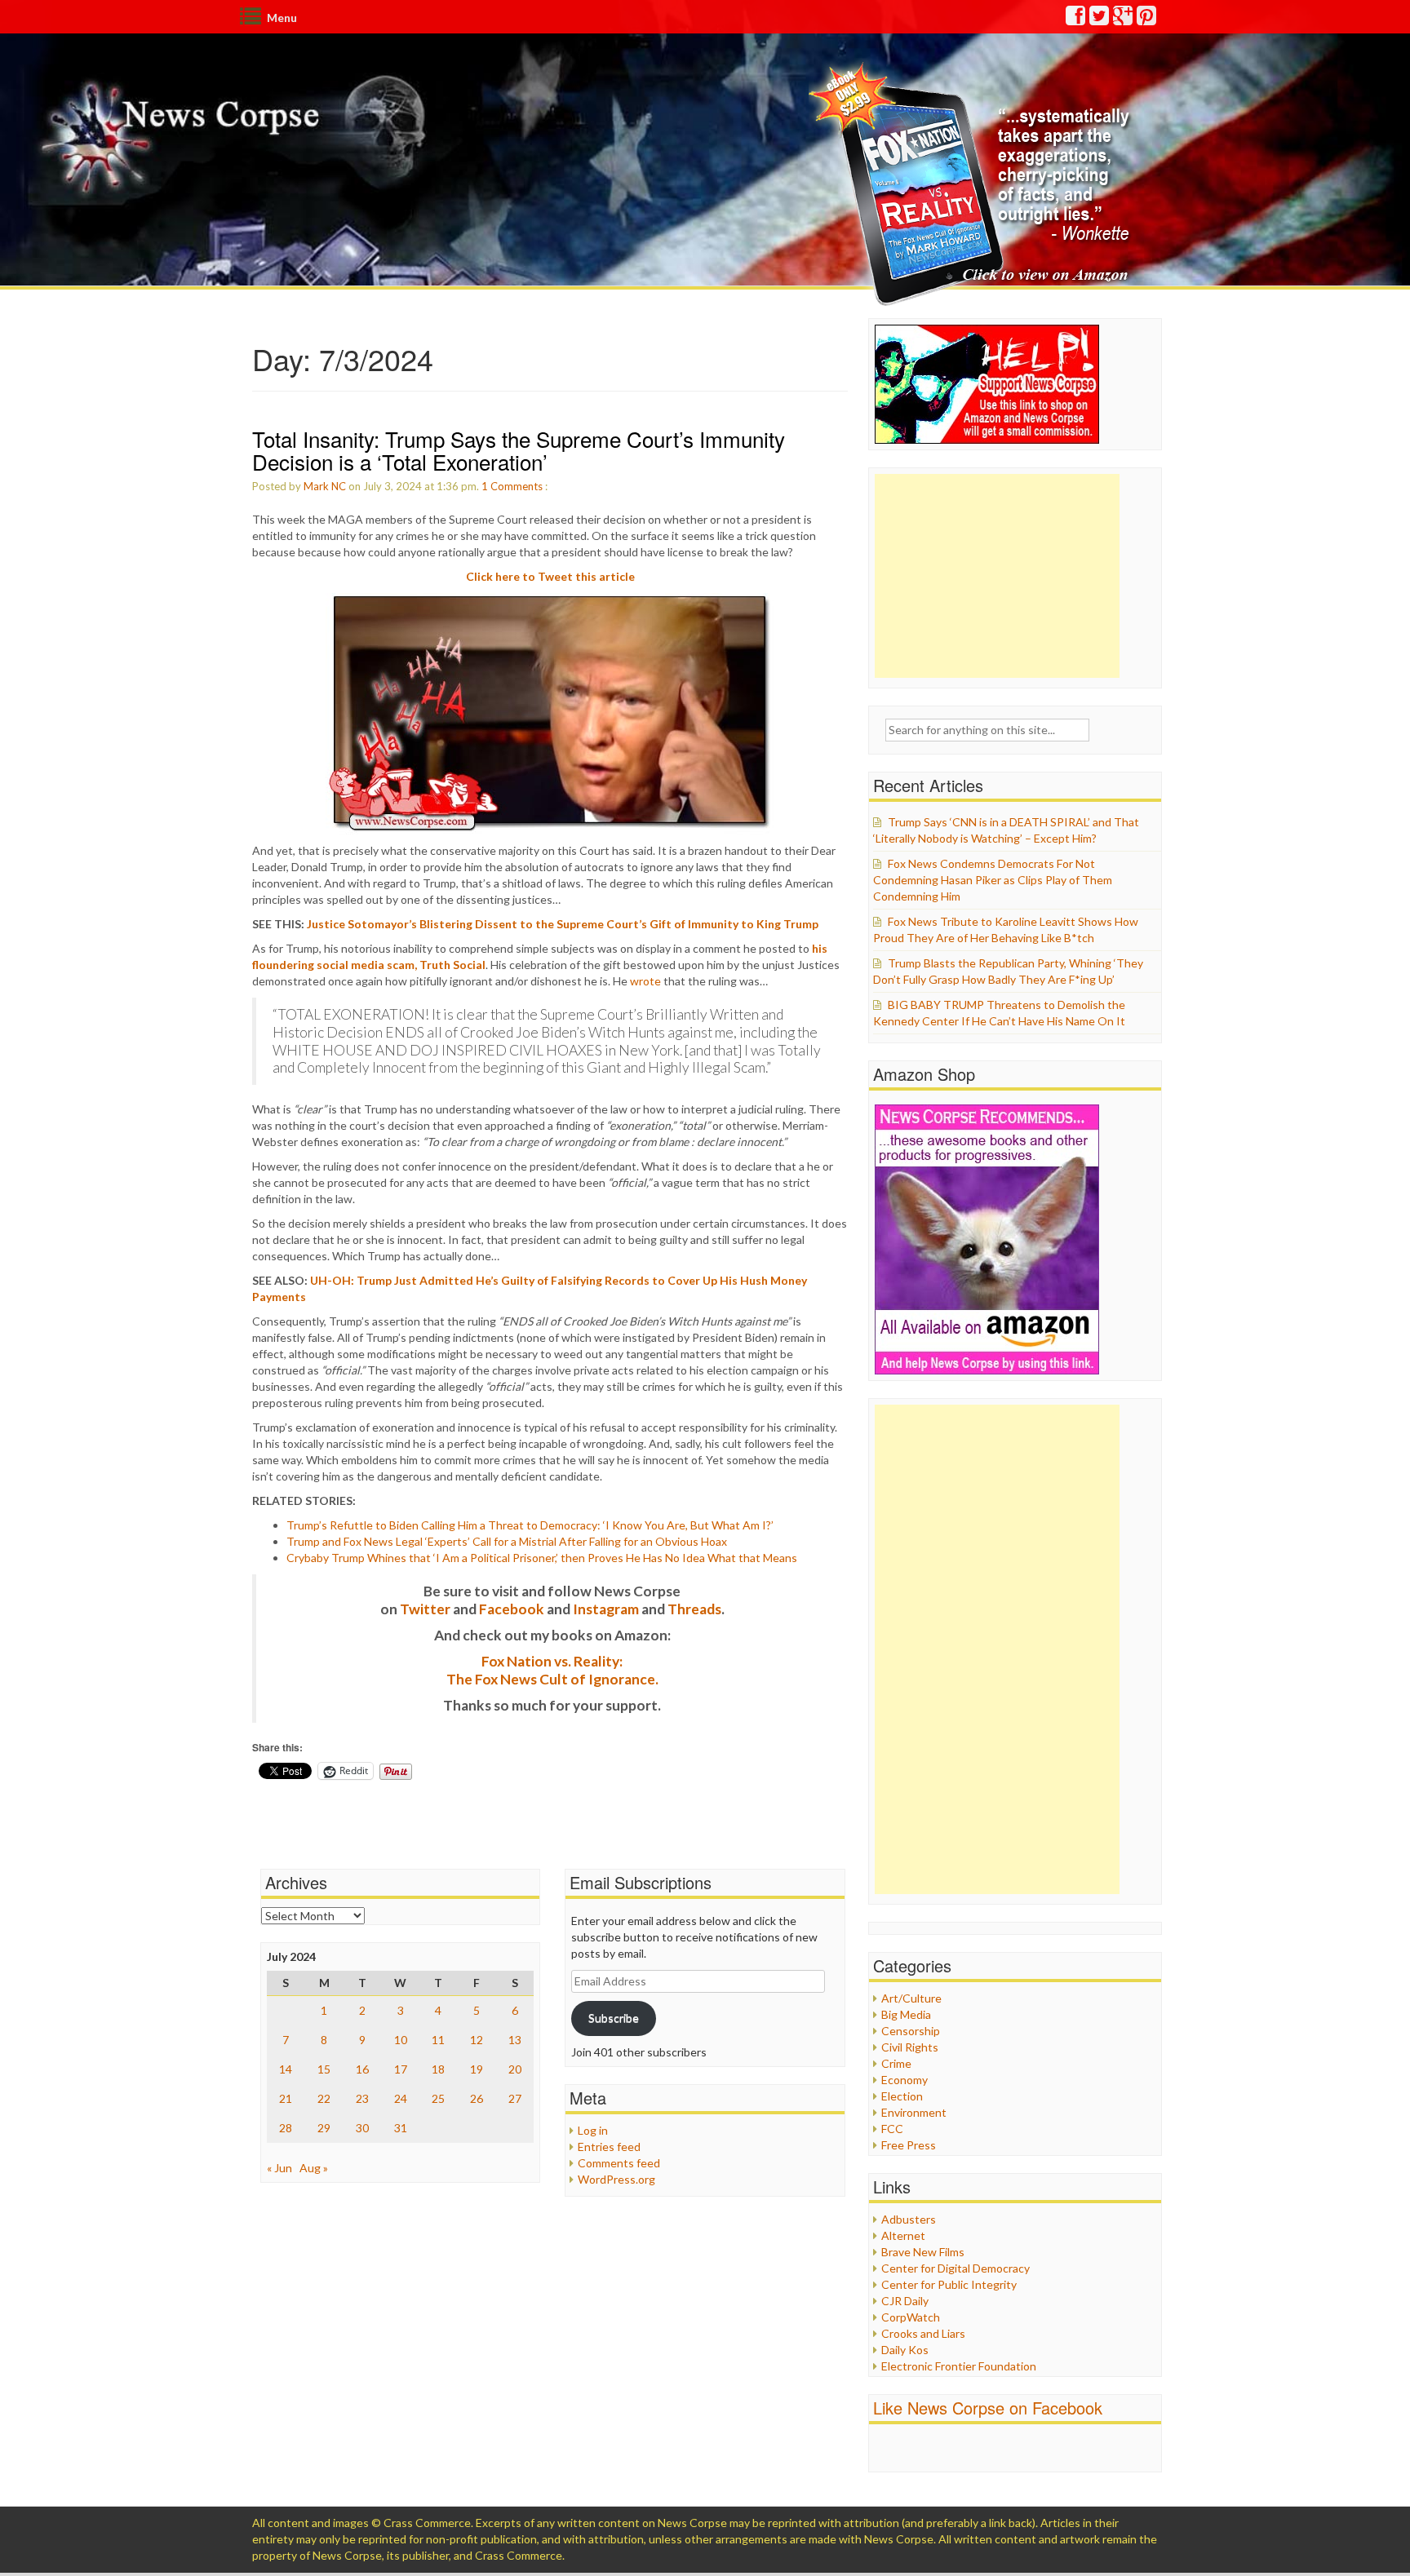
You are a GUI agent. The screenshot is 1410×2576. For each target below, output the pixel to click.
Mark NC (325, 486)
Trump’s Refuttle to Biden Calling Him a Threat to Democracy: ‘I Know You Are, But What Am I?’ (530, 1525)
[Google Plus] (1124, 19)
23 (362, 2098)
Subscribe (614, 2018)
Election (902, 2096)
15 (324, 2069)
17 (401, 2069)
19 (477, 2069)
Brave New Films (923, 2252)
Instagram (606, 1609)
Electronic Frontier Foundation (959, 2366)
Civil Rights (910, 2047)
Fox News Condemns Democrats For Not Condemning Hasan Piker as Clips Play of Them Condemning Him (993, 880)
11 (438, 2040)
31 (401, 2128)
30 (362, 2128)
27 (515, 2098)
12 (477, 2040)
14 (286, 2069)
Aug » (314, 2168)
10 (401, 2040)
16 (362, 2069)
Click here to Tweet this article (550, 576)
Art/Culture (911, 1998)
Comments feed (619, 2163)
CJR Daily (905, 2301)
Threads (694, 1609)
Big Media (906, 2014)
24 (401, 2098)
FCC (892, 2129)
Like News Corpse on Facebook (988, 2408)
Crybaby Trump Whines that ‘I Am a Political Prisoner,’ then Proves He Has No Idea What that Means (542, 1558)
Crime (896, 2063)
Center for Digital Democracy (956, 2268)
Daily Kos (905, 2350)
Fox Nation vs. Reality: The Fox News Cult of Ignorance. (552, 1670)
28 (286, 2128)
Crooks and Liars (923, 2333)
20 (515, 2069)
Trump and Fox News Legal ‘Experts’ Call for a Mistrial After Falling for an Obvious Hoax (507, 1541)
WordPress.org (616, 2179)
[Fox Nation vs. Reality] (973, 183)
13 (515, 2040)
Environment (914, 2112)
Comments (517, 486)
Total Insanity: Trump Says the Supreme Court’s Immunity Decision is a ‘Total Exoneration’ (519, 450)
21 (286, 2098)
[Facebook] (1076, 19)
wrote (645, 981)
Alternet (903, 2235)
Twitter (425, 1609)
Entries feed (609, 2147)
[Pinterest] (1147, 19)
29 (324, 2128)
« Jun (279, 2168)
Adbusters (909, 2219)
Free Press (909, 2145)
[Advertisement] (997, 576)
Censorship (911, 2031)
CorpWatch (911, 2317)
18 (438, 2069)
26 (477, 2098)
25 (438, 2098)
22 (324, 2098)
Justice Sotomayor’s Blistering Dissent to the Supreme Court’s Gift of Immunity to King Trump (563, 924)
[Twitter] (1100, 19)
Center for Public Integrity (949, 2284)
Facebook (512, 1609)
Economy (905, 2080)
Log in (593, 2130)
